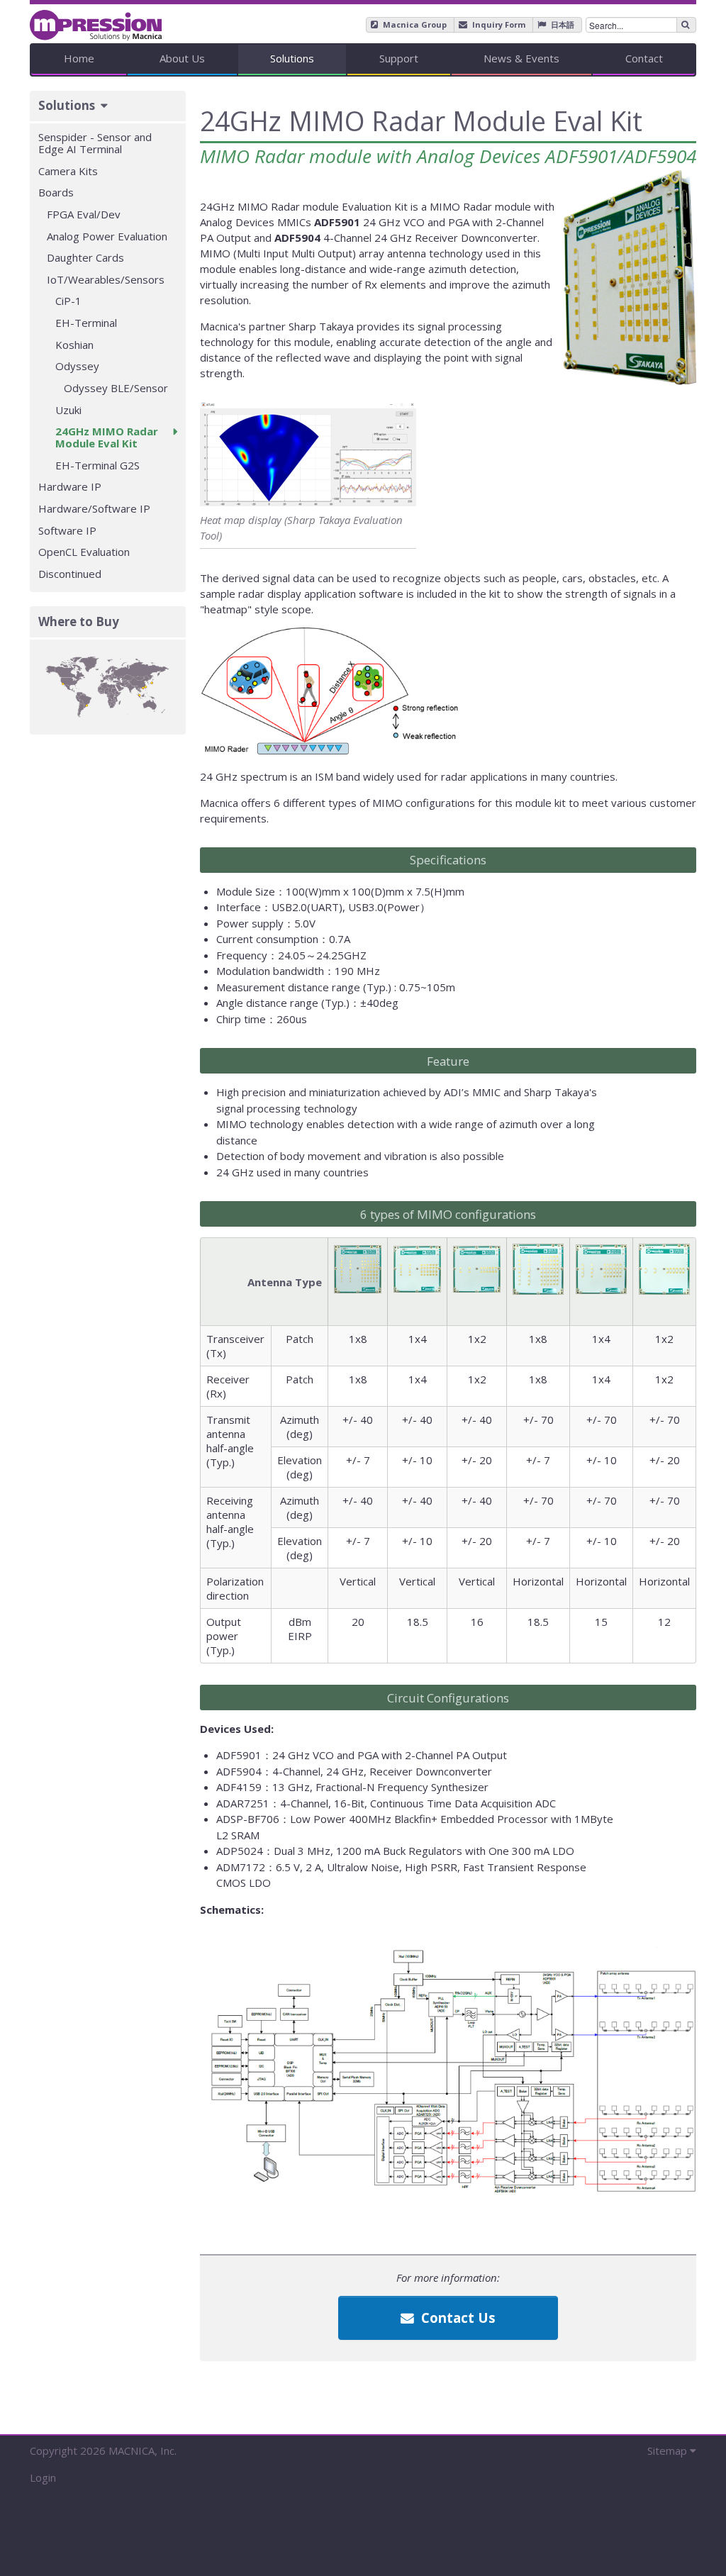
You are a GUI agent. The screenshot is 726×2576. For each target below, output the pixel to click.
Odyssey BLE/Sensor (116, 388)
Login (43, 2477)
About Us (182, 58)
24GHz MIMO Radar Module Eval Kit (107, 437)
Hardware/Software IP (94, 508)
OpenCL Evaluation (84, 552)
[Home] (96, 20)
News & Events (521, 58)
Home (79, 58)
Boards (56, 192)
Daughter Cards (85, 257)
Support (399, 58)
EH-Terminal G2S (97, 465)
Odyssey (77, 366)
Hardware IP (70, 486)
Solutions (292, 58)
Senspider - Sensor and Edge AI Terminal (95, 143)
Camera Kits (68, 171)
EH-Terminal (86, 323)
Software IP (67, 530)
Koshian (74, 345)
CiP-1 (68, 301)
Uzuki (68, 410)
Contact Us (457, 2318)
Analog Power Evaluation (107, 236)
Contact (644, 58)
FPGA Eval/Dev (84, 214)
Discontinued (70, 574)
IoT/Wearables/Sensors (106, 279)
